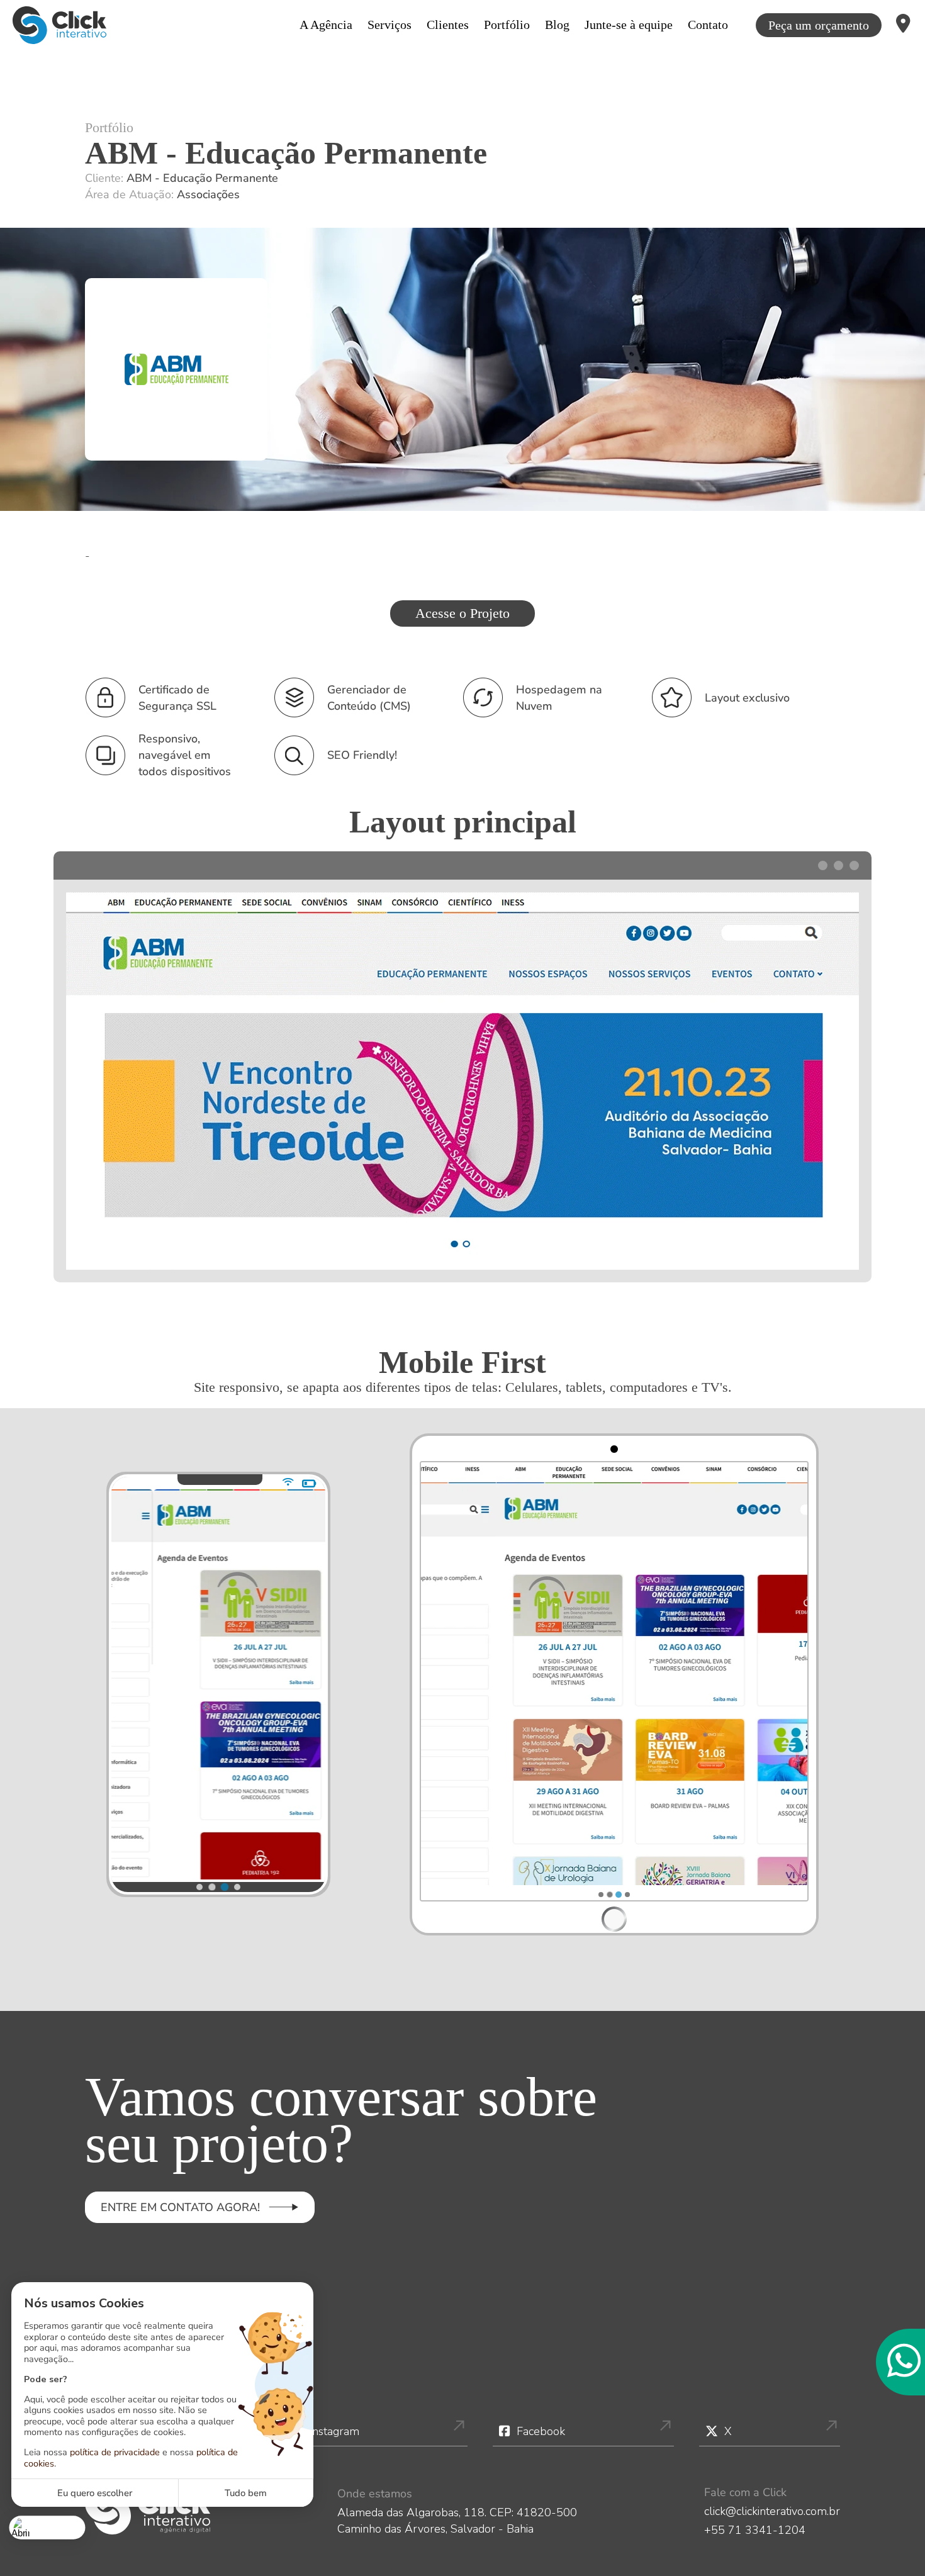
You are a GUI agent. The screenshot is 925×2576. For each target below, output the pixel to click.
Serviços (390, 25)
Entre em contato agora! (180, 2207)
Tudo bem (246, 2493)
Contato (708, 25)
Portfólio (507, 25)
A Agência (326, 25)
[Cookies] (48, 2527)
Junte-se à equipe (629, 25)
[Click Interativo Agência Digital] (59, 25)
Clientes (448, 25)
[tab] (199, 1887)
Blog (557, 25)
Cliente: (182, 178)
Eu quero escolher (95, 2493)
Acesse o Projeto (462, 613)
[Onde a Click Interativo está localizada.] (903, 25)
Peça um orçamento (819, 25)
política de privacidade (115, 2452)
